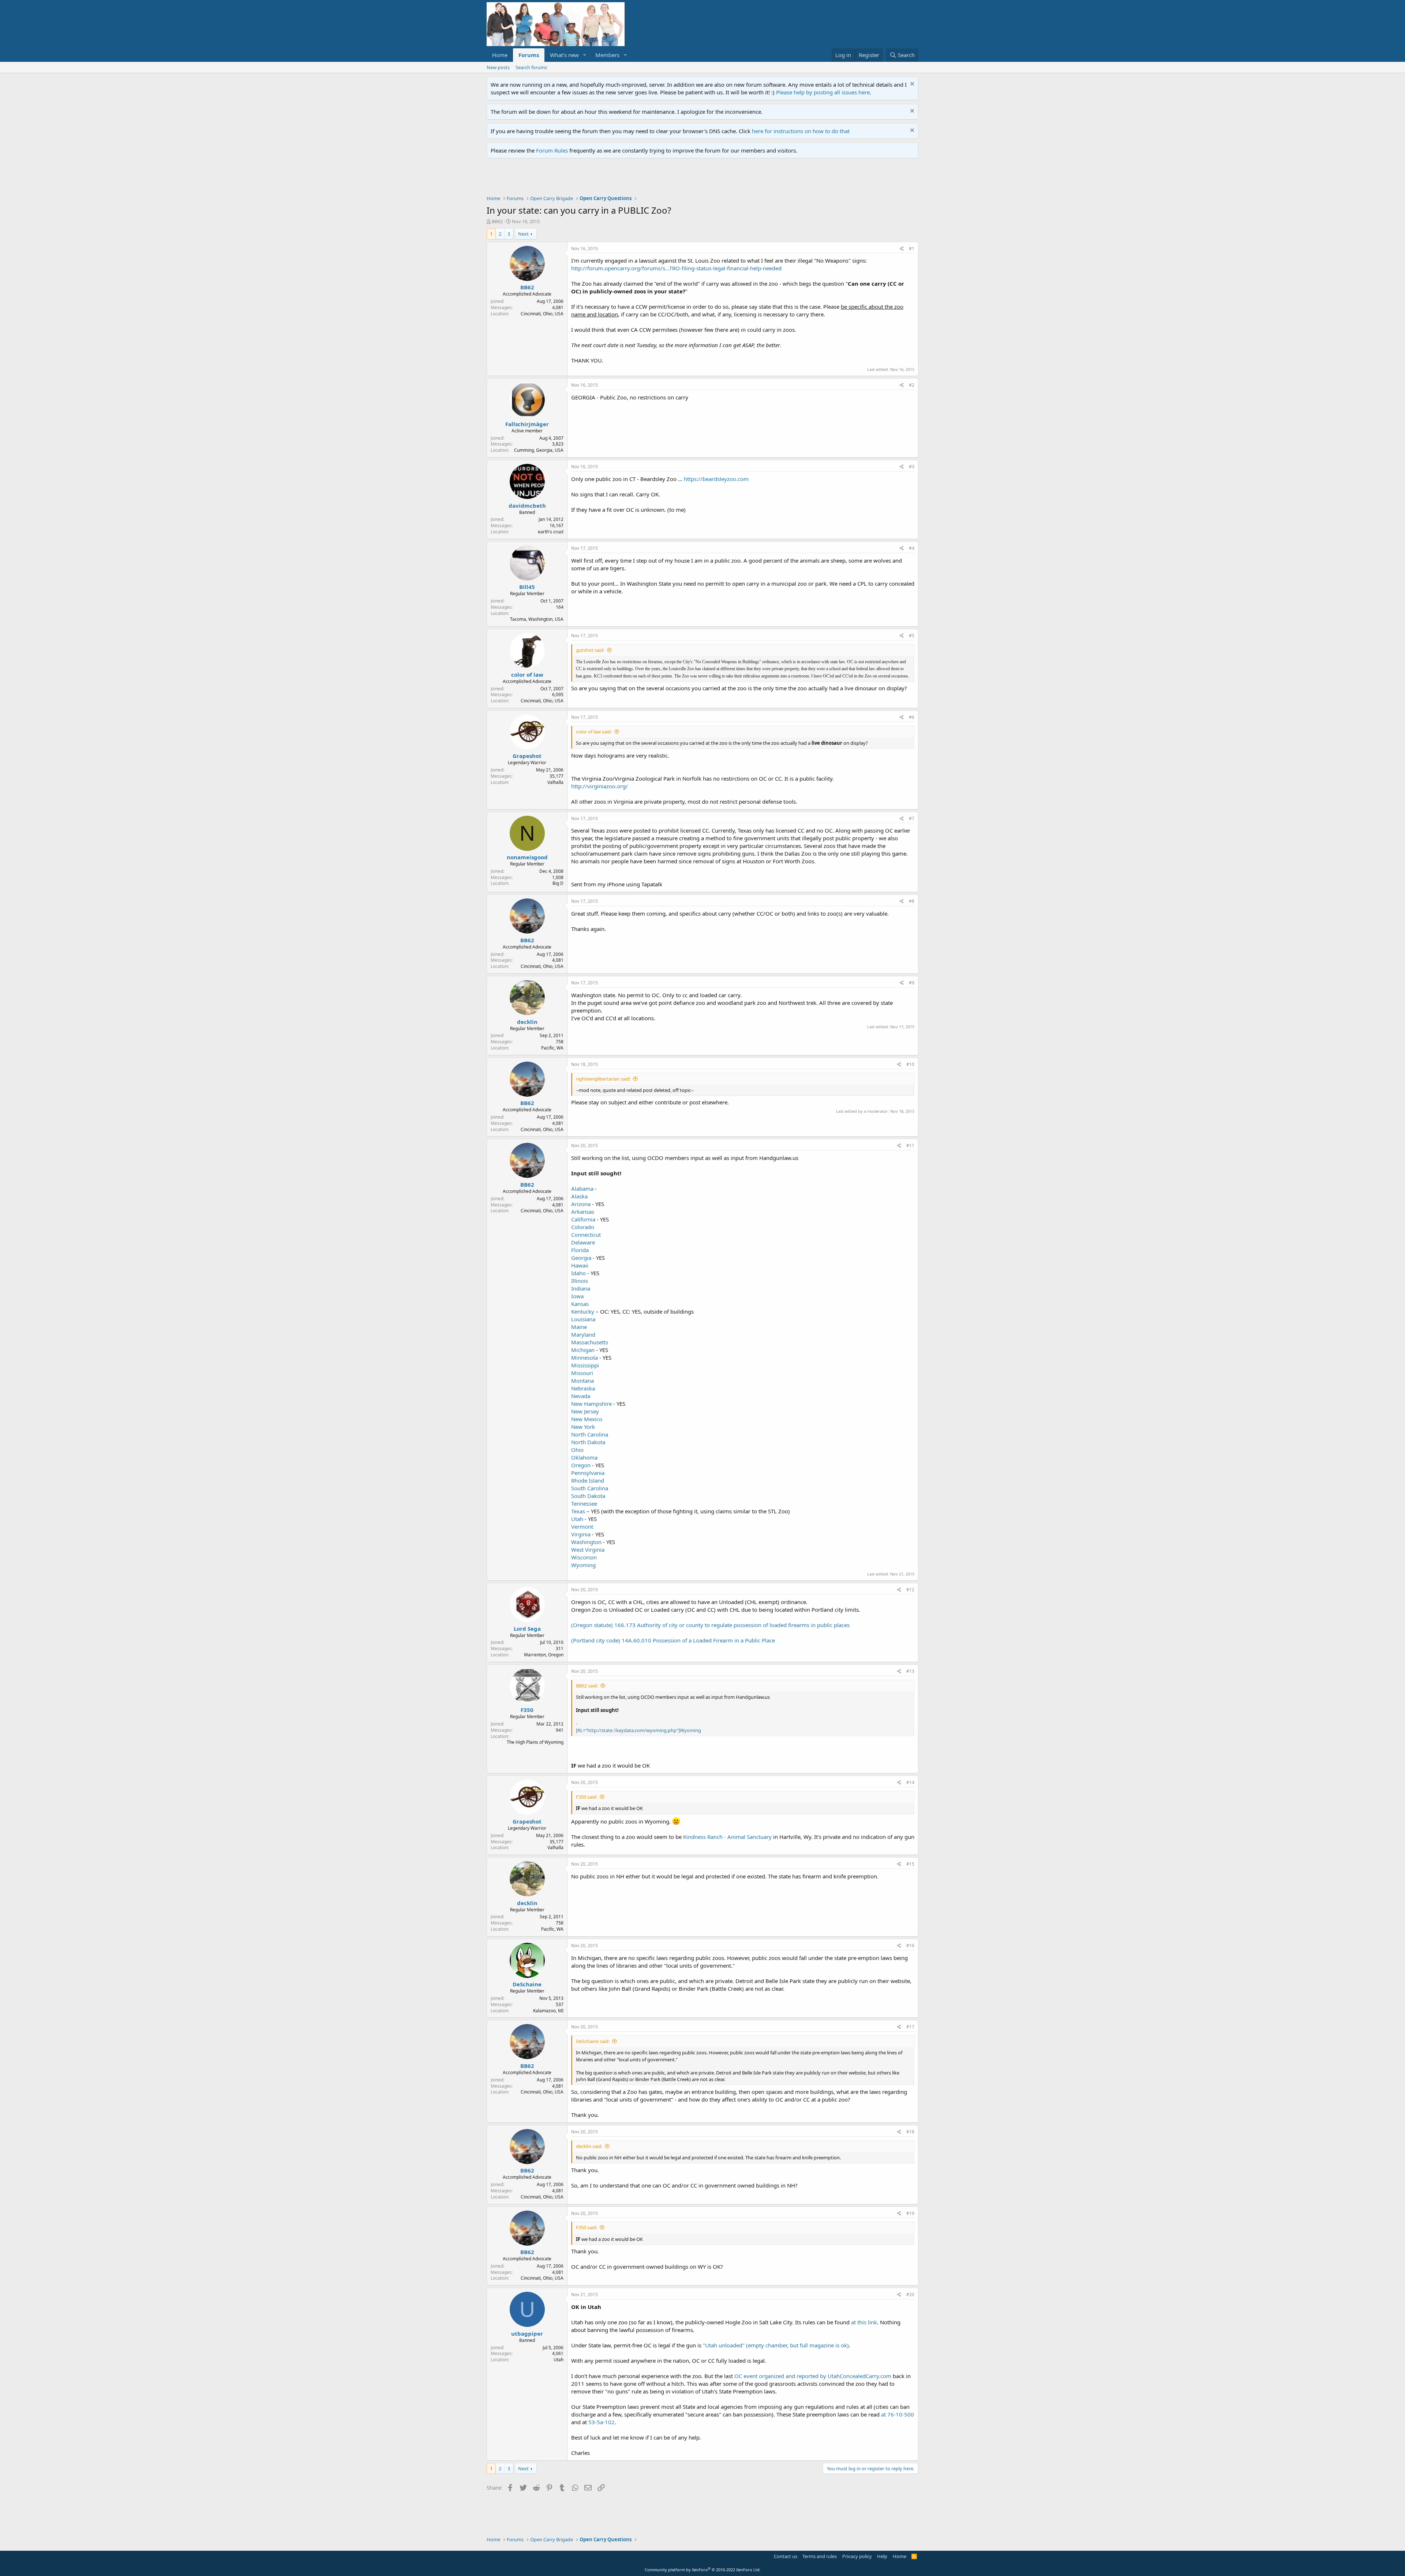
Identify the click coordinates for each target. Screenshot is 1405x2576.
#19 (910, 2213)
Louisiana (583, 1319)
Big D (558, 883)
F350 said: (587, 1797)
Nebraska (583, 1388)
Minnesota (585, 1358)
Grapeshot (527, 756)
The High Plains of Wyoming (535, 1742)
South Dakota (588, 1496)
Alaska (579, 1196)
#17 (910, 2027)
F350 (527, 1710)
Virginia (581, 1534)
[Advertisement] (620, 179)
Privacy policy (857, 2556)
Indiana (581, 1288)
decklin (527, 1022)
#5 (912, 636)
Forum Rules (552, 150)
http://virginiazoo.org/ (600, 786)
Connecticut (586, 1235)
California (583, 1219)
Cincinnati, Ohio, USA (542, 314)
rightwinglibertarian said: (603, 1079)
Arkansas (583, 1212)
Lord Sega (527, 1629)
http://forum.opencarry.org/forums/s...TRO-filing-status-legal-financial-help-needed (676, 268)
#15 (910, 1864)
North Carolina (590, 1434)
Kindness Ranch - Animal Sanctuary (727, 1837)
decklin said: (589, 2146)
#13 (910, 1671)
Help (882, 2556)
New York (583, 1427)
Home (500, 55)
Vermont (582, 1527)
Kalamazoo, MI (548, 2011)
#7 (912, 818)
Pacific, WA (552, 1048)
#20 (910, 2295)
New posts (498, 67)
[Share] (902, 249)
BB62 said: (587, 1686)
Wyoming (583, 1565)
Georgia (581, 1258)
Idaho (578, 1273)
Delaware (583, 1242)
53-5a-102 (602, 2422)
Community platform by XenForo (703, 2570)
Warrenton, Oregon (544, 1655)
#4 (912, 548)
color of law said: (594, 732)
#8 (912, 901)
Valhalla (555, 782)
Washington (586, 1542)
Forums (529, 55)
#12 (910, 1590)
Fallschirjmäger (527, 424)
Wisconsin (584, 1557)
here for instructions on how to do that (801, 131)
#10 (910, 1064)
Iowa (577, 1296)
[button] (585, 55)
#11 (910, 1146)
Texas (578, 1511)
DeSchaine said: (593, 2041)
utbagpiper (527, 2333)
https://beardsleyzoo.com (716, 479)
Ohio (577, 1450)
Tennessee (584, 1503)
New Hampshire (591, 1404)
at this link (864, 2322)
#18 (910, 2132)
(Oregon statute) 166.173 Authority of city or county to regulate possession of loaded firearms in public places (710, 1625)
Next (523, 234)
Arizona (581, 1204)
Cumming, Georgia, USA (539, 450)
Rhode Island (588, 1480)
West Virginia (588, 1550)
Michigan (583, 1350)
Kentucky (583, 1311)
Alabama (582, 1189)
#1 (912, 249)
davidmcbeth (527, 506)
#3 (912, 467)
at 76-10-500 (898, 2414)
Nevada (581, 1396)
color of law (527, 675)
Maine (579, 1327)
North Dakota (588, 1442)
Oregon (581, 1465)
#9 (912, 983)
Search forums (531, 67)
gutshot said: (590, 650)
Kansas (580, 1304)
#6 (912, 717)
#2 (912, 385)
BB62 (497, 221)
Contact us (786, 2556)
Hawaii (580, 1265)
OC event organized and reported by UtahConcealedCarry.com (813, 2376)
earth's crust (551, 532)
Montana (582, 1381)
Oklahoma (584, 1457)
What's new (564, 55)
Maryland (583, 1334)
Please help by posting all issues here (823, 92)
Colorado (583, 1227)
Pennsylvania (588, 1473)
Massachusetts (590, 1342)
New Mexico (587, 1419)
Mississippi (585, 1365)
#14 (910, 1782)
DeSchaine (527, 1984)
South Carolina (590, 1488)
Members (607, 55)
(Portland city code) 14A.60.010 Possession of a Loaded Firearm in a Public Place (673, 1640)
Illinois (580, 1281)
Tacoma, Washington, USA (537, 619)
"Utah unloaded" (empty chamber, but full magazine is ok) (776, 2345)
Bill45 (527, 587)
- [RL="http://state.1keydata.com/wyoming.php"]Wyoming (638, 1727)
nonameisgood (527, 857)
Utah (577, 1519)
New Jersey (585, 1411)
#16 (910, 1946)
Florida (580, 1250)
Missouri (582, 1373)
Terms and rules (820, 2556)
